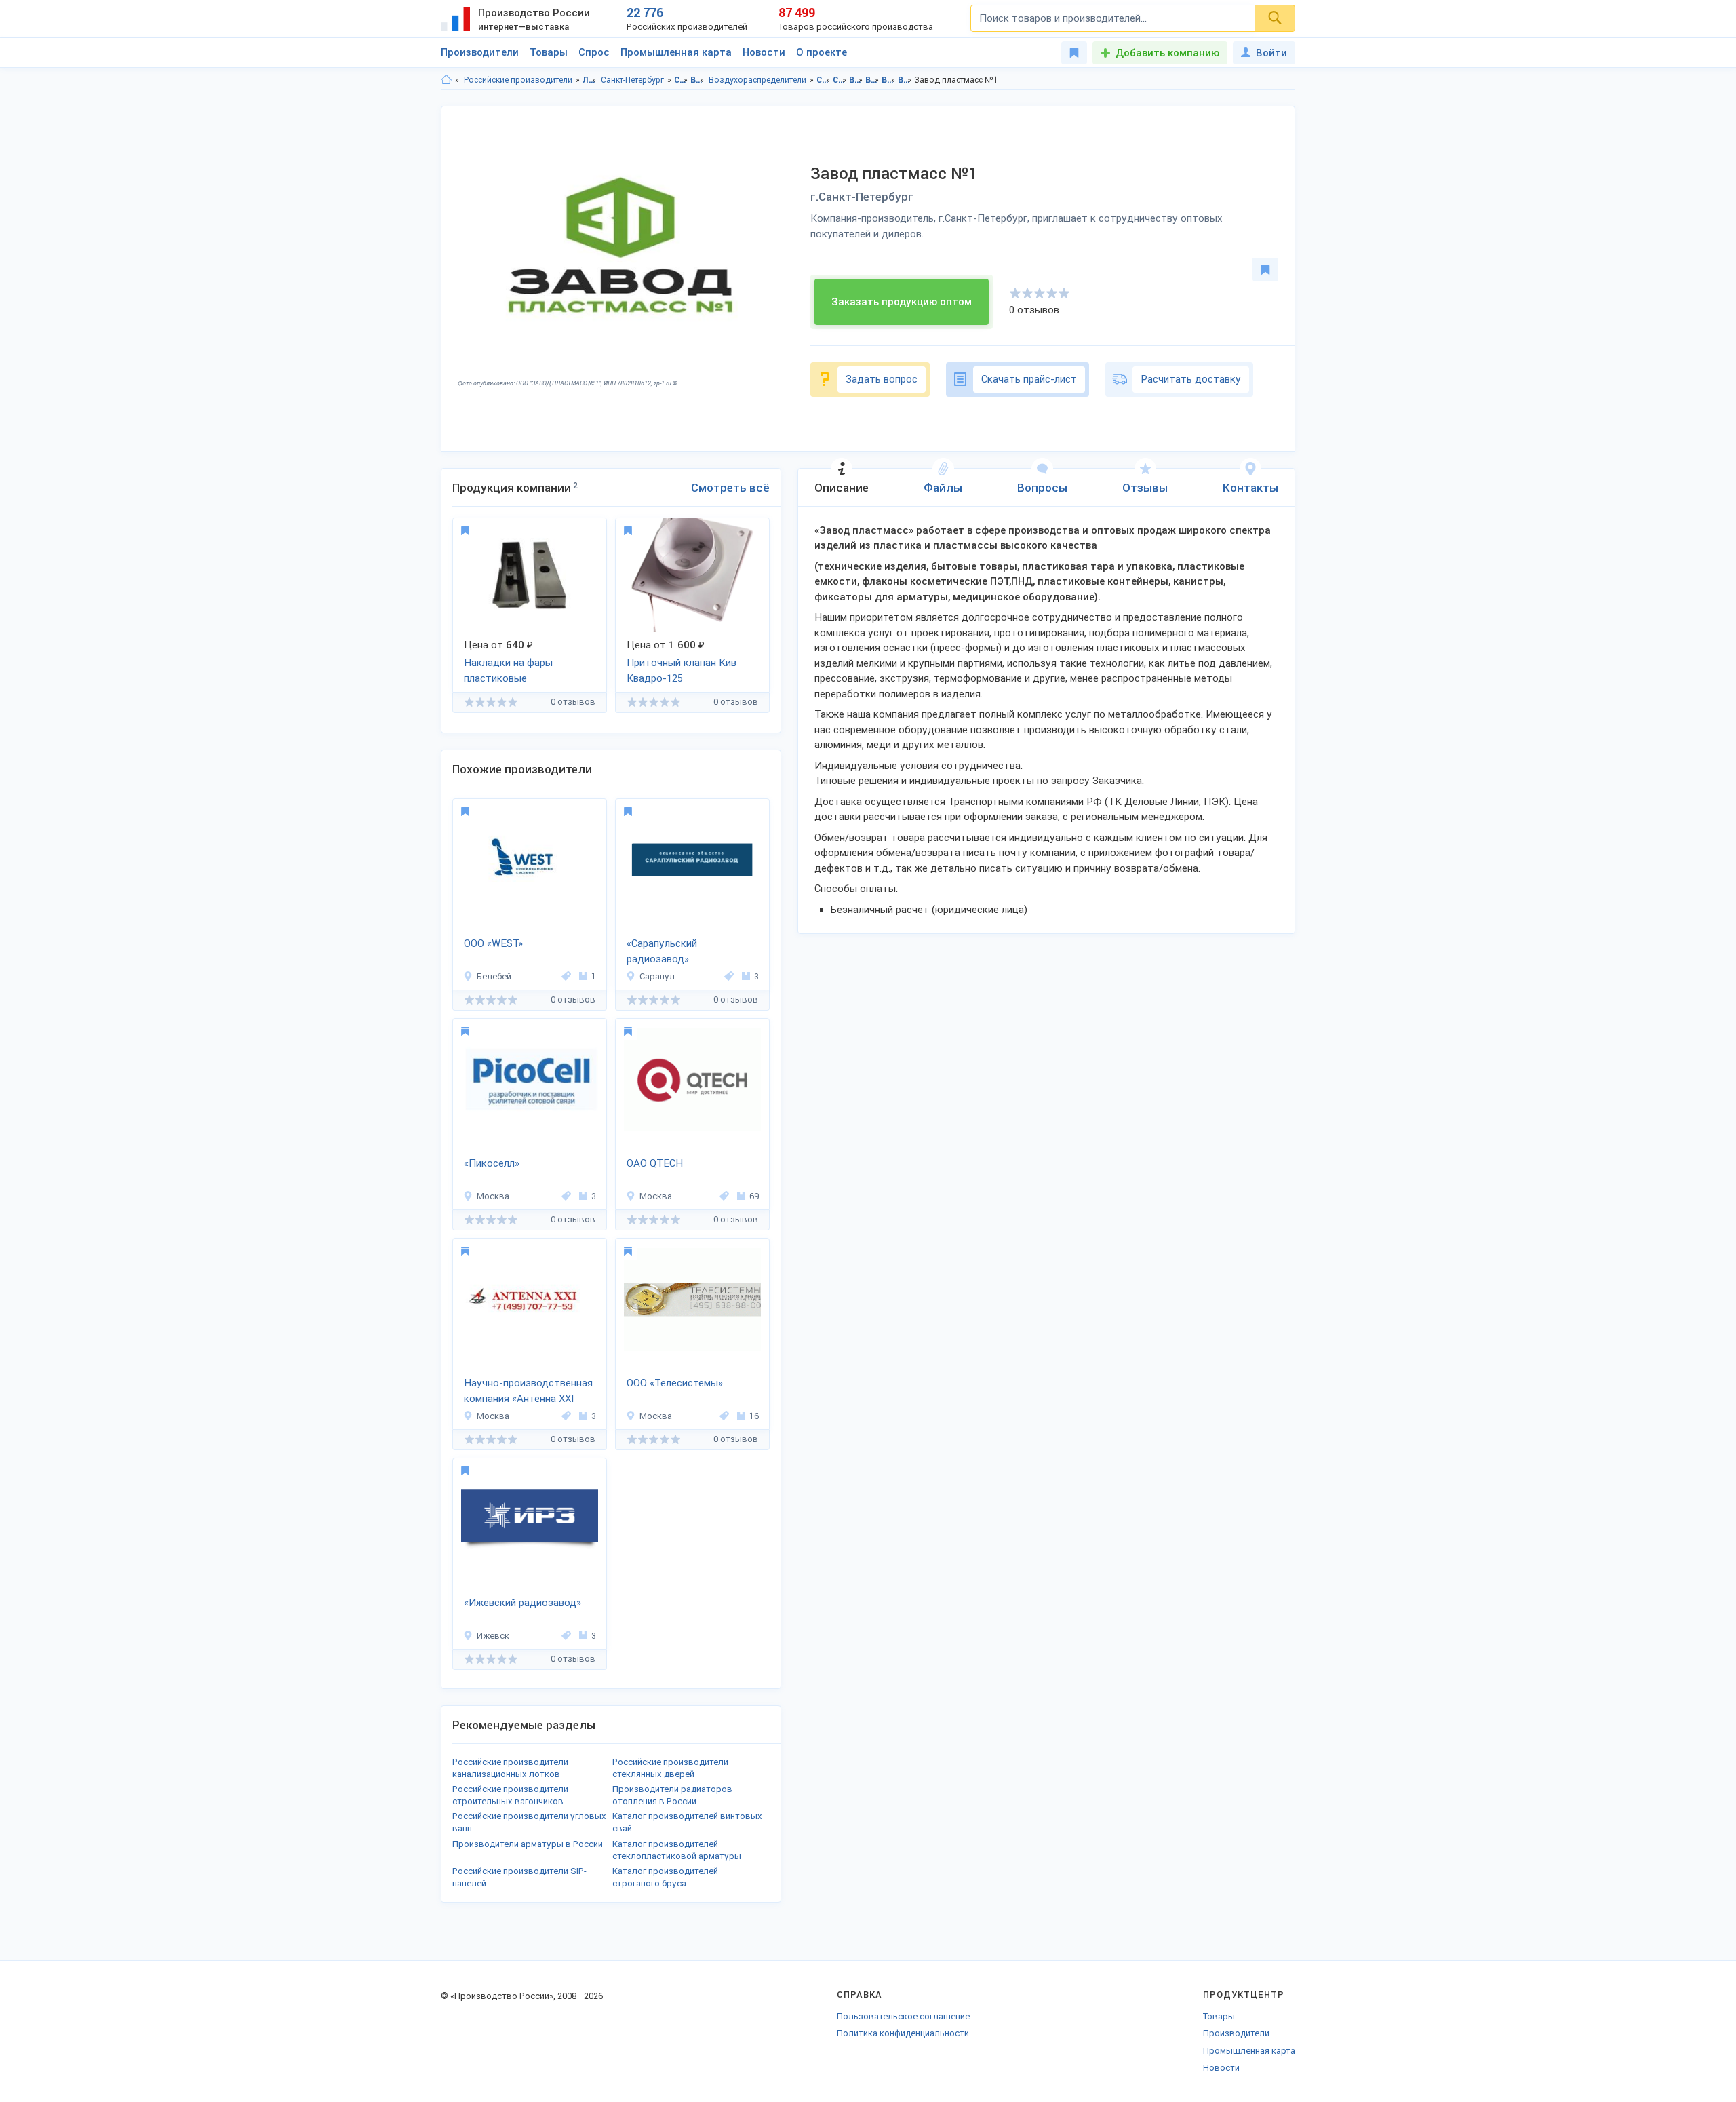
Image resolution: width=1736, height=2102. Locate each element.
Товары (549, 52)
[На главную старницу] (446, 80)
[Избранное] (1074, 53)
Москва (493, 1196)
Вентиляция (697, 80)
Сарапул (657, 976)
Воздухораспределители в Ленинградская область (889, 80)
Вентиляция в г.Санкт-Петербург (872, 80)
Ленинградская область (590, 80)
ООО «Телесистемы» (675, 1383)
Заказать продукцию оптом (902, 302)
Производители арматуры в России (528, 1844)
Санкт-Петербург (632, 80)
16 (754, 1416)
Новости (764, 52)
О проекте (822, 52)
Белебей (494, 976)
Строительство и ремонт (681, 80)
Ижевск (493, 1636)
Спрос (594, 52)
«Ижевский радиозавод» (522, 1603)
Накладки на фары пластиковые (508, 670)
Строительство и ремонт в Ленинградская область (824, 80)
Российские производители (518, 80)
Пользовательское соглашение (903, 2016)
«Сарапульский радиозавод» (662, 951)
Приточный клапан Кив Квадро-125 (682, 670)
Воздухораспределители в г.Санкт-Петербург (905, 80)
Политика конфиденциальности (903, 2033)
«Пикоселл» (492, 1163)
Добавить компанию (1167, 53)
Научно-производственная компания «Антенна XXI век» (528, 1392)
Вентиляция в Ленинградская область (856, 80)
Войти (1271, 53)
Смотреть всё (730, 488)
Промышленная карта (676, 52)
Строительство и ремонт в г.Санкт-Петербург (840, 80)
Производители (480, 52)
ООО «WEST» (493, 943)
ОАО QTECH (655, 1163)
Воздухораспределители (757, 80)
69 (754, 1196)
